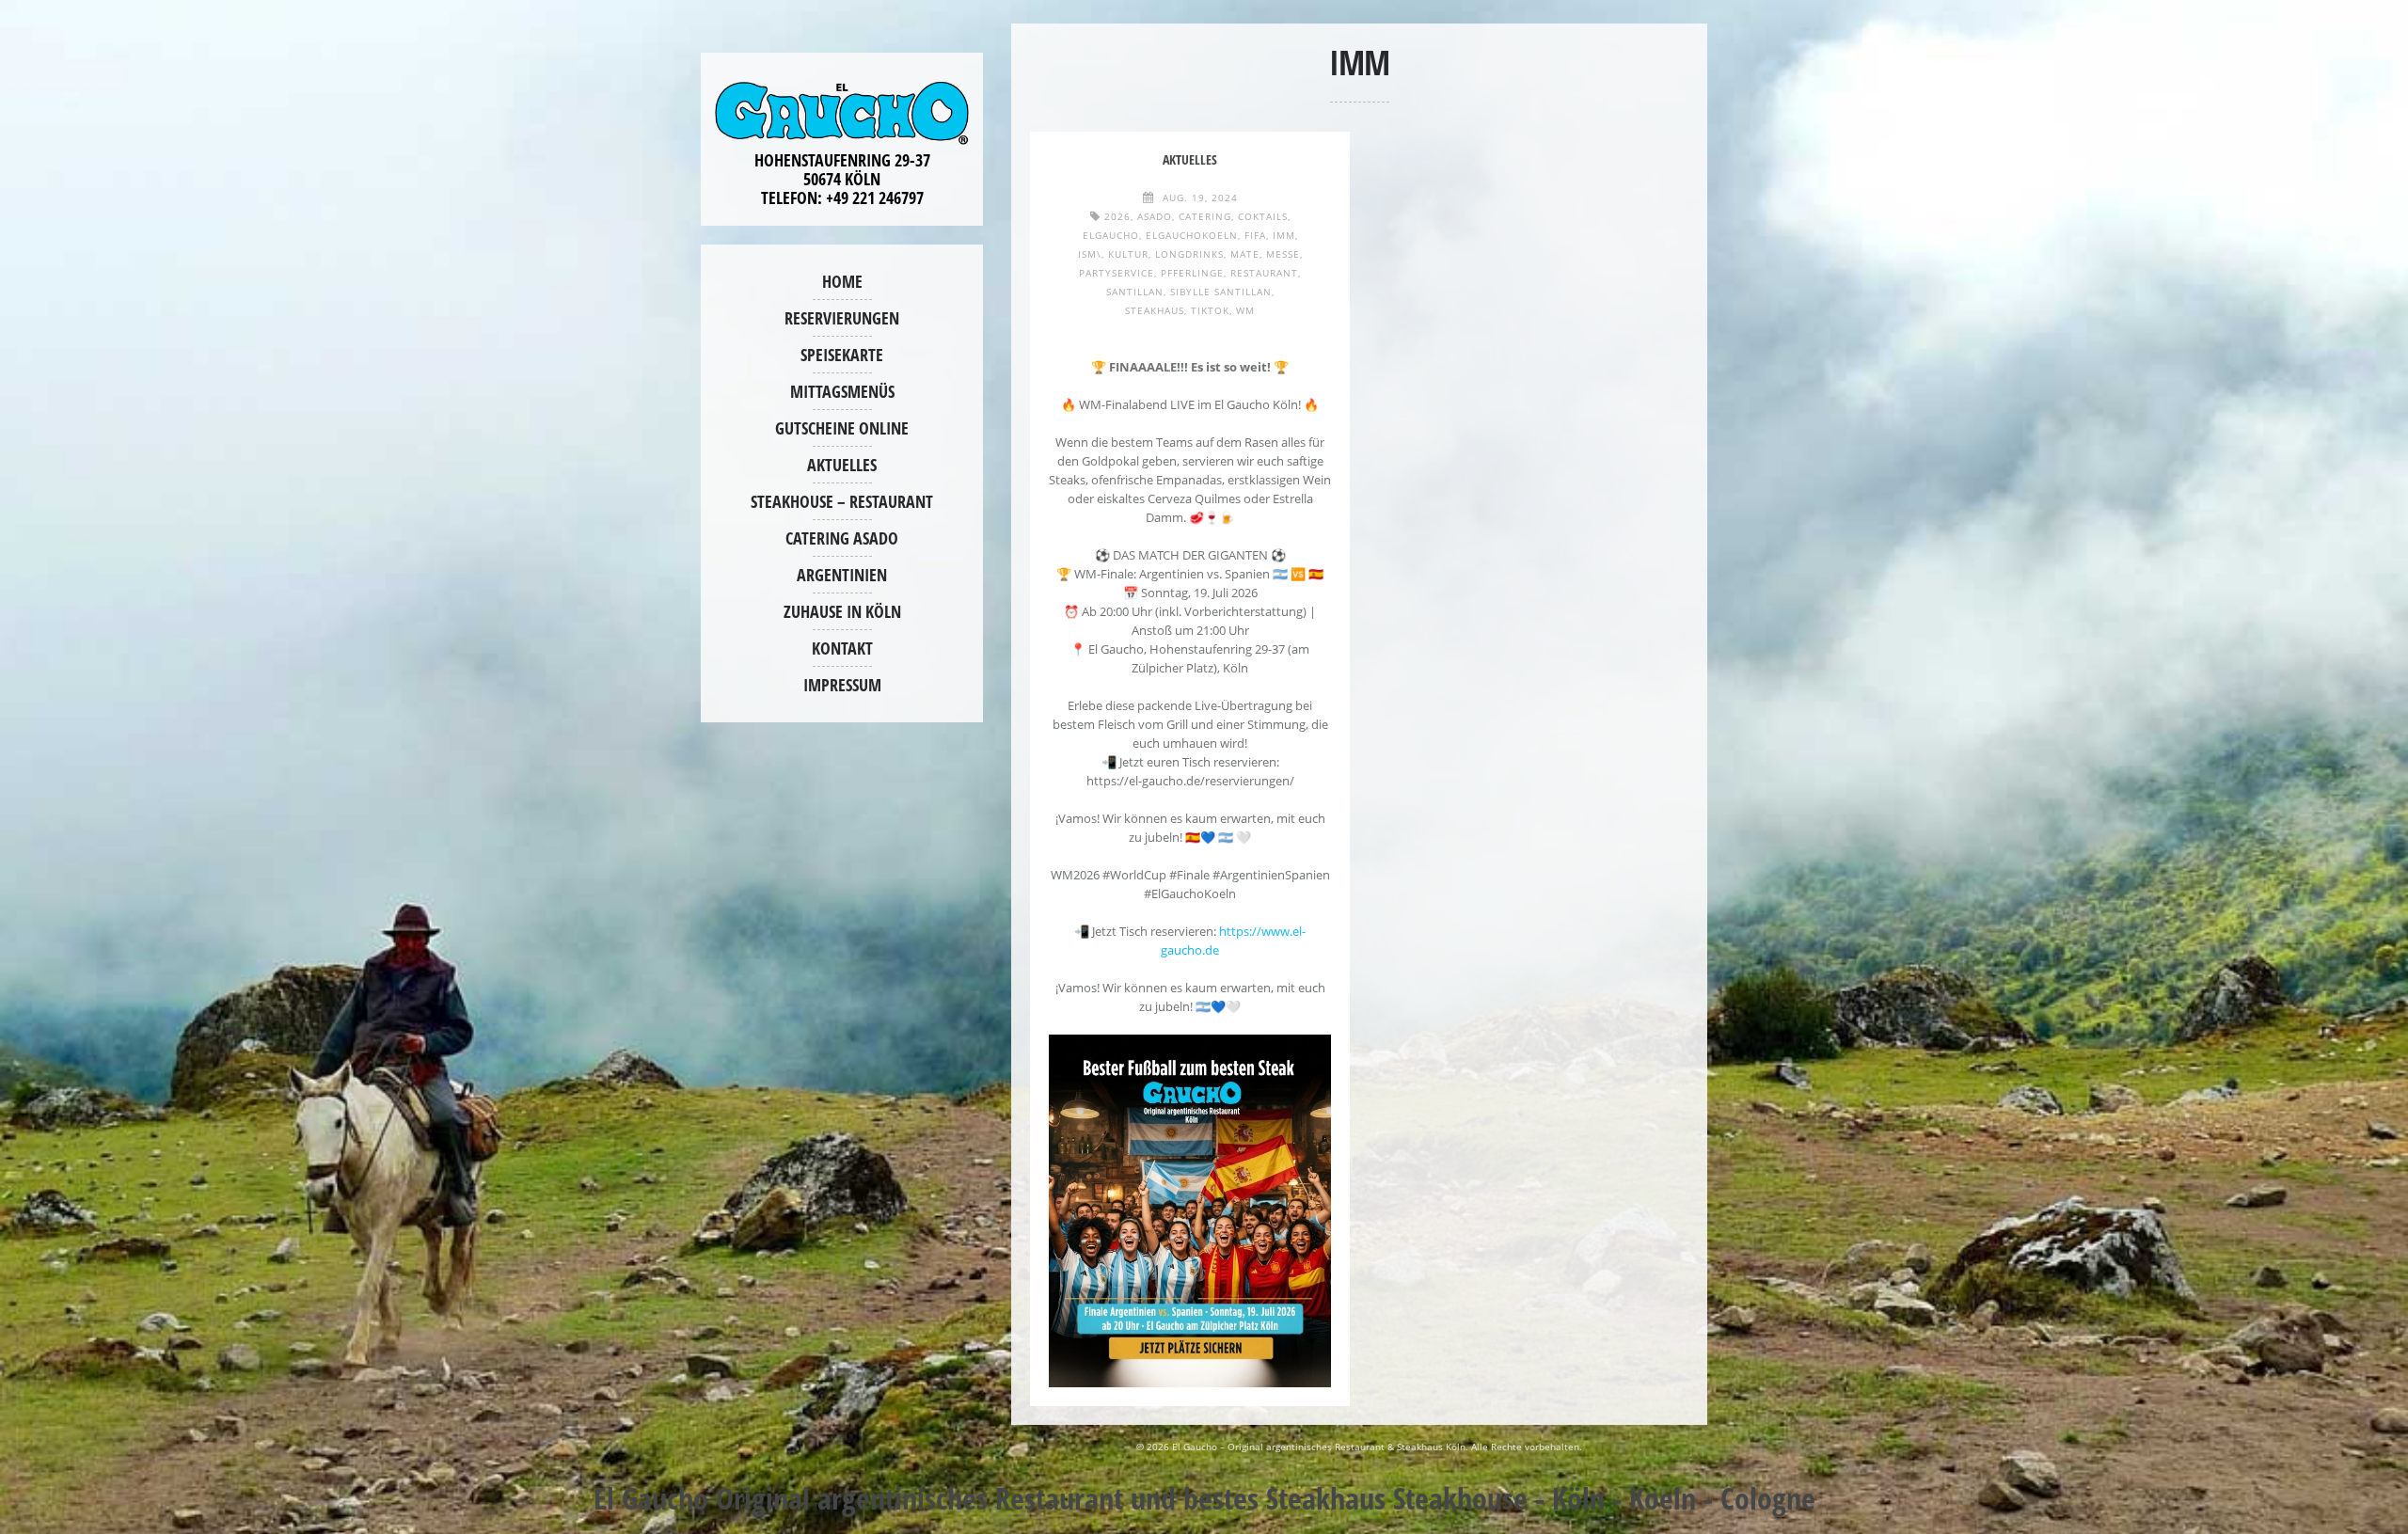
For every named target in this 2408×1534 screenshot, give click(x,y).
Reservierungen (842, 318)
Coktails (1263, 216)
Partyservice (1117, 273)
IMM (1284, 235)
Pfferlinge (1192, 273)
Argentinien (842, 575)
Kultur (1128, 254)
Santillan (1135, 292)
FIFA (1255, 235)
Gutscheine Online (842, 428)
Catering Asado (842, 538)
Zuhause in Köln (842, 611)
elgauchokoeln (1192, 235)
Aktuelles (842, 465)
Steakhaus (1155, 310)
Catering (1205, 216)
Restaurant (1264, 273)
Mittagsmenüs (842, 391)
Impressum (842, 685)
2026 (1117, 216)
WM (1245, 310)
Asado (1155, 216)
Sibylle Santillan (1221, 292)
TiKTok (1210, 310)
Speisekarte (842, 355)
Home (842, 281)
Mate (1245, 254)
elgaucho (1111, 235)
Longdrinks (1189, 254)
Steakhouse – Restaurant (842, 501)
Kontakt (842, 648)
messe (1283, 254)
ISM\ (1090, 254)
